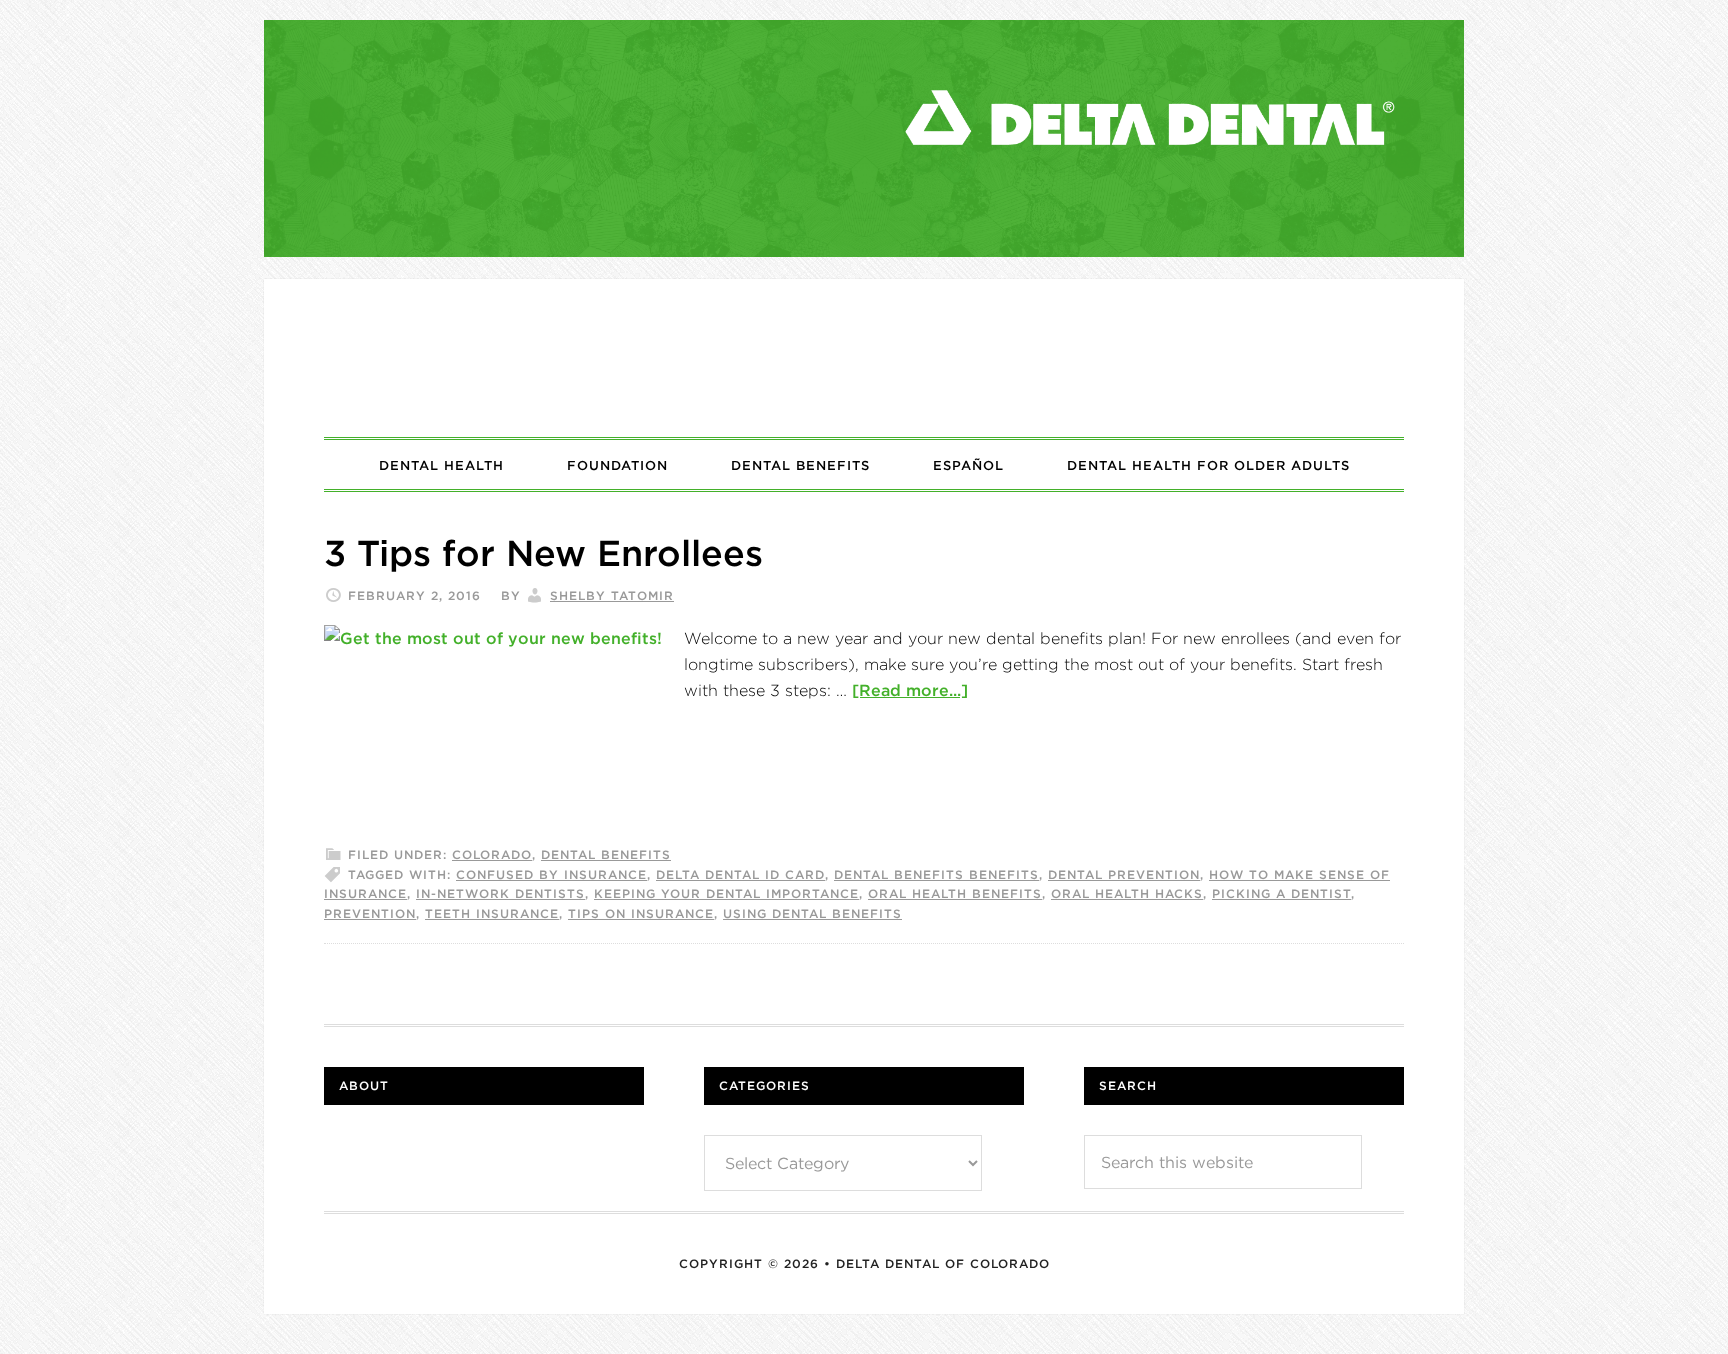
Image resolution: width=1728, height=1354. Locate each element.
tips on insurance (641, 913)
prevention (370, 913)
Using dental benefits (812, 913)
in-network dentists (500, 893)
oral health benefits (955, 893)
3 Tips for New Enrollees (543, 553)
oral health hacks (1127, 893)
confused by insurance (551, 874)
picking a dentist (1281, 893)
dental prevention (1124, 874)
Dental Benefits (606, 854)
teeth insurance (492, 913)
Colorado (492, 854)
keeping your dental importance (726, 893)
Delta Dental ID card (740, 874)
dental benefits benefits (936, 874)
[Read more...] (910, 690)
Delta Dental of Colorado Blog (864, 358)
